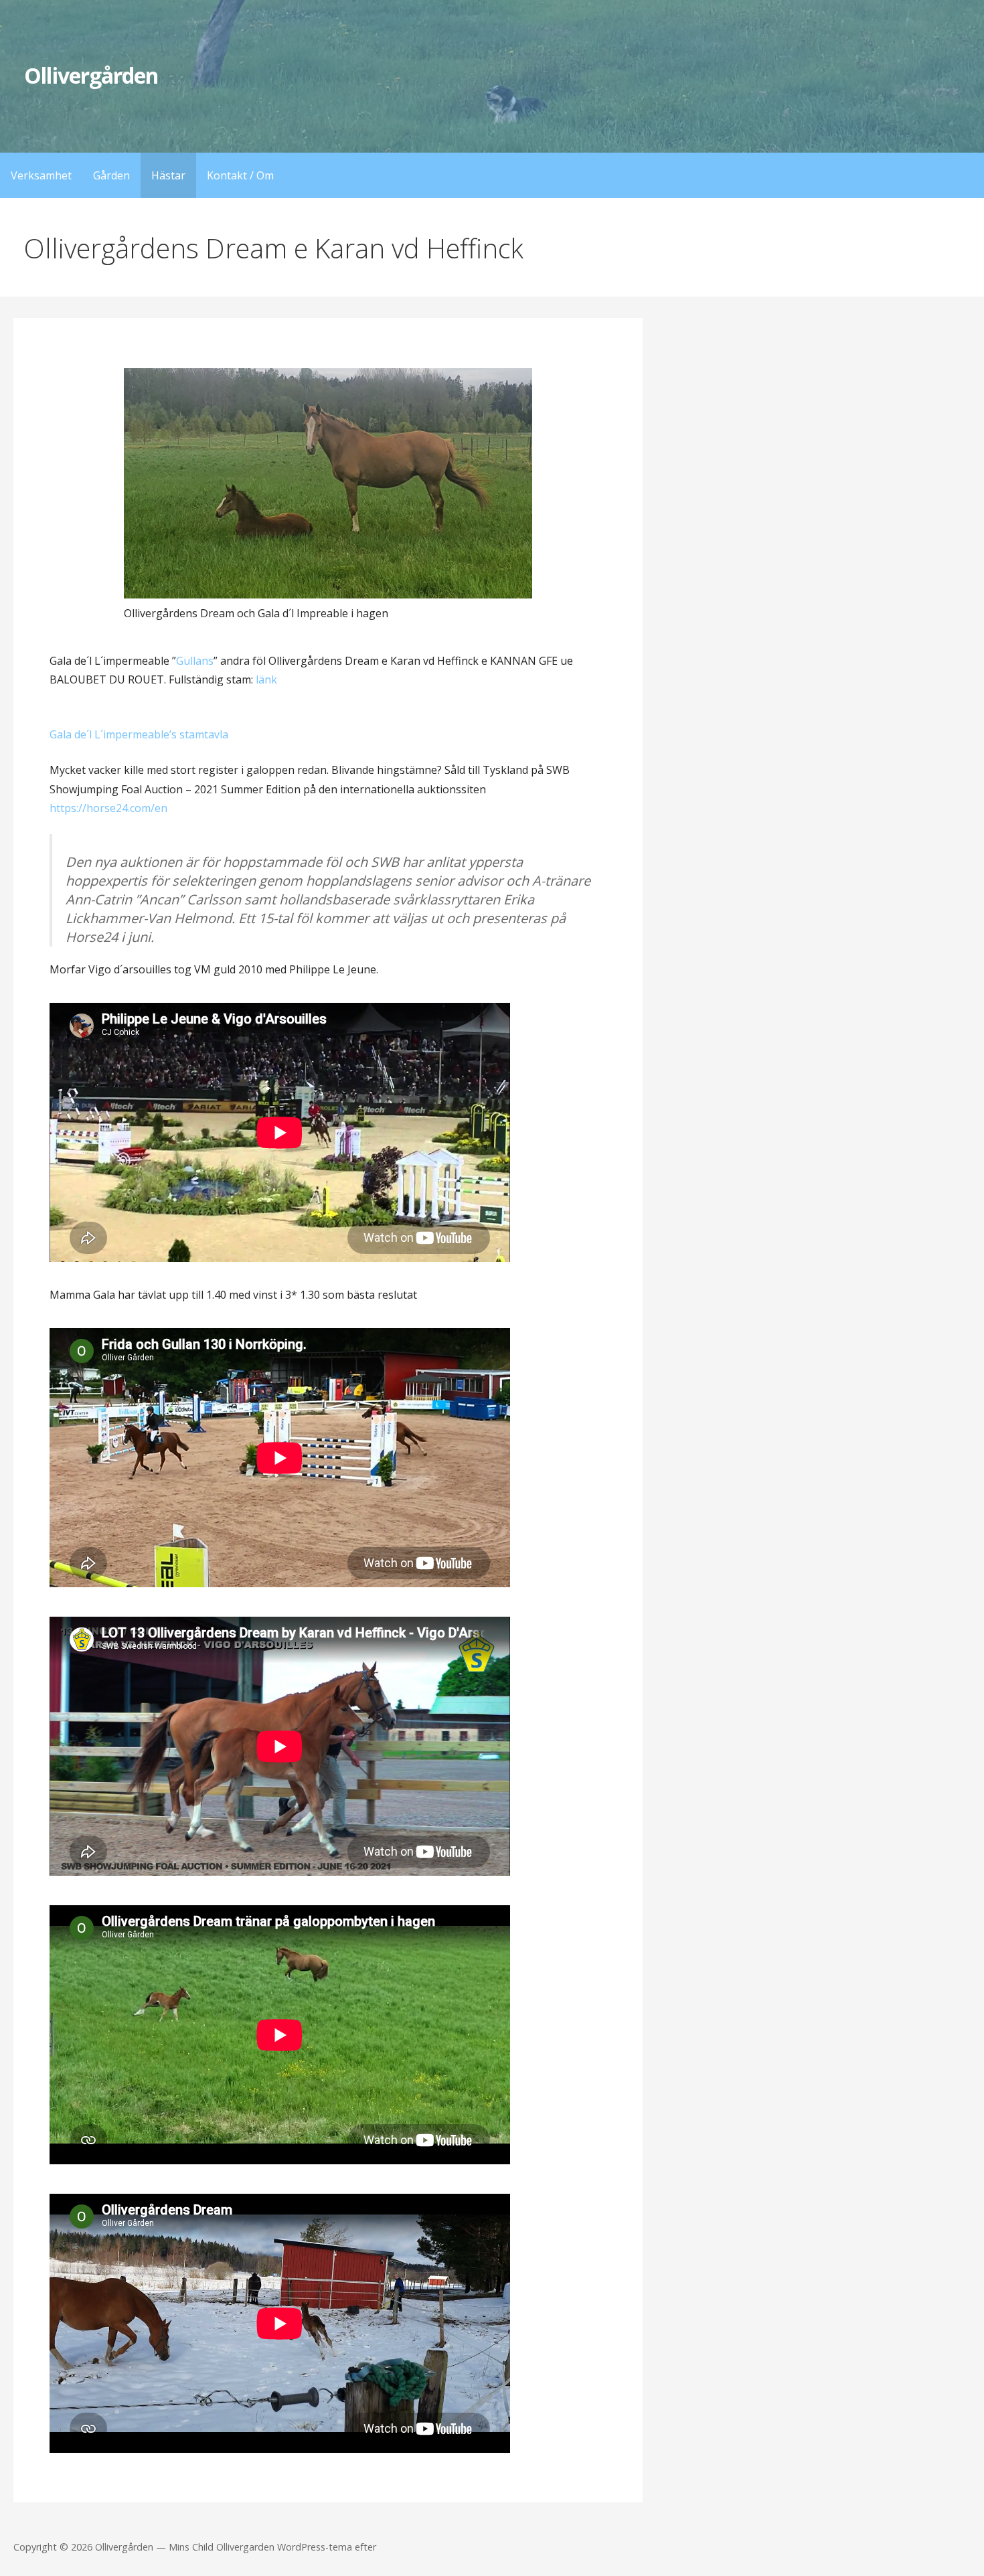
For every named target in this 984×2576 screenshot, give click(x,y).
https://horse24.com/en (108, 808)
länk (266, 679)
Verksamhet (41, 175)
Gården (111, 175)
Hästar (168, 175)
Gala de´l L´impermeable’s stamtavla (139, 734)
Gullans (195, 661)
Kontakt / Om (240, 175)
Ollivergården (91, 75)
